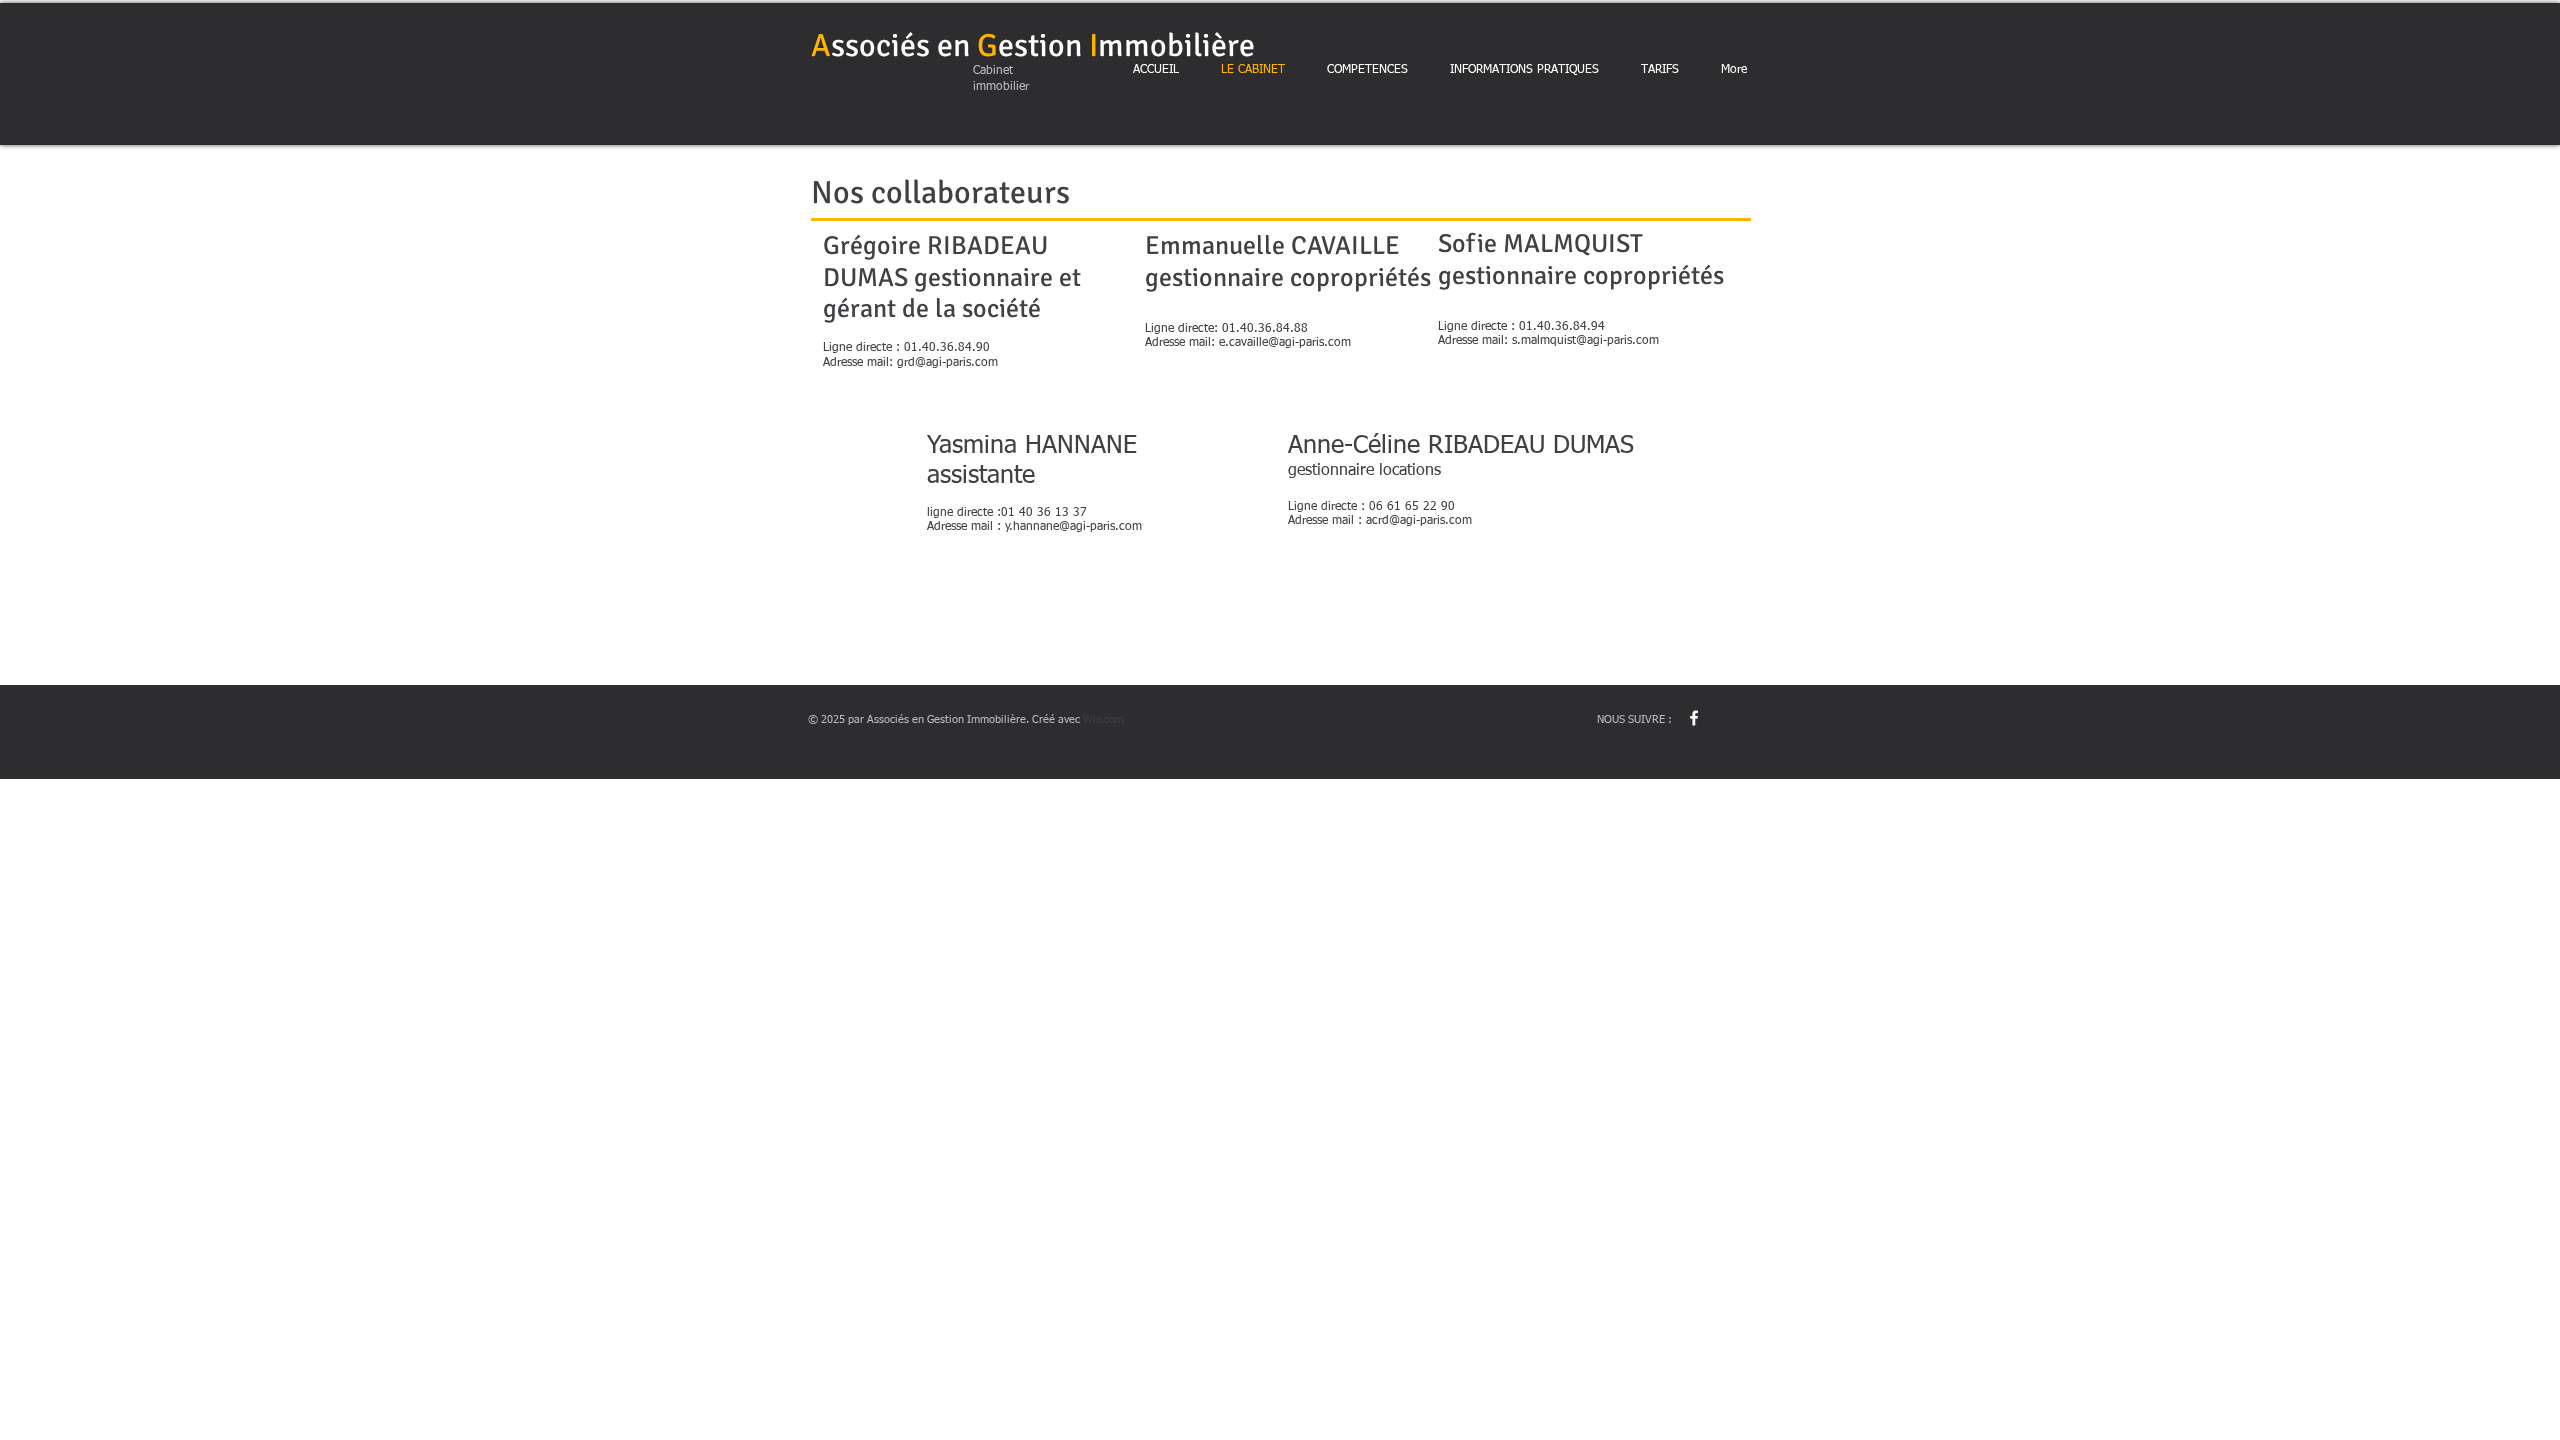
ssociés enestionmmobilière (1033, 45)
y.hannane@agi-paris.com (1073, 527)
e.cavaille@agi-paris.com (1285, 343)
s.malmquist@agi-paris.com (1585, 341)
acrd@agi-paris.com (1419, 521)
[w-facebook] (1694, 718)
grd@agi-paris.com (947, 363)
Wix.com (1103, 719)
